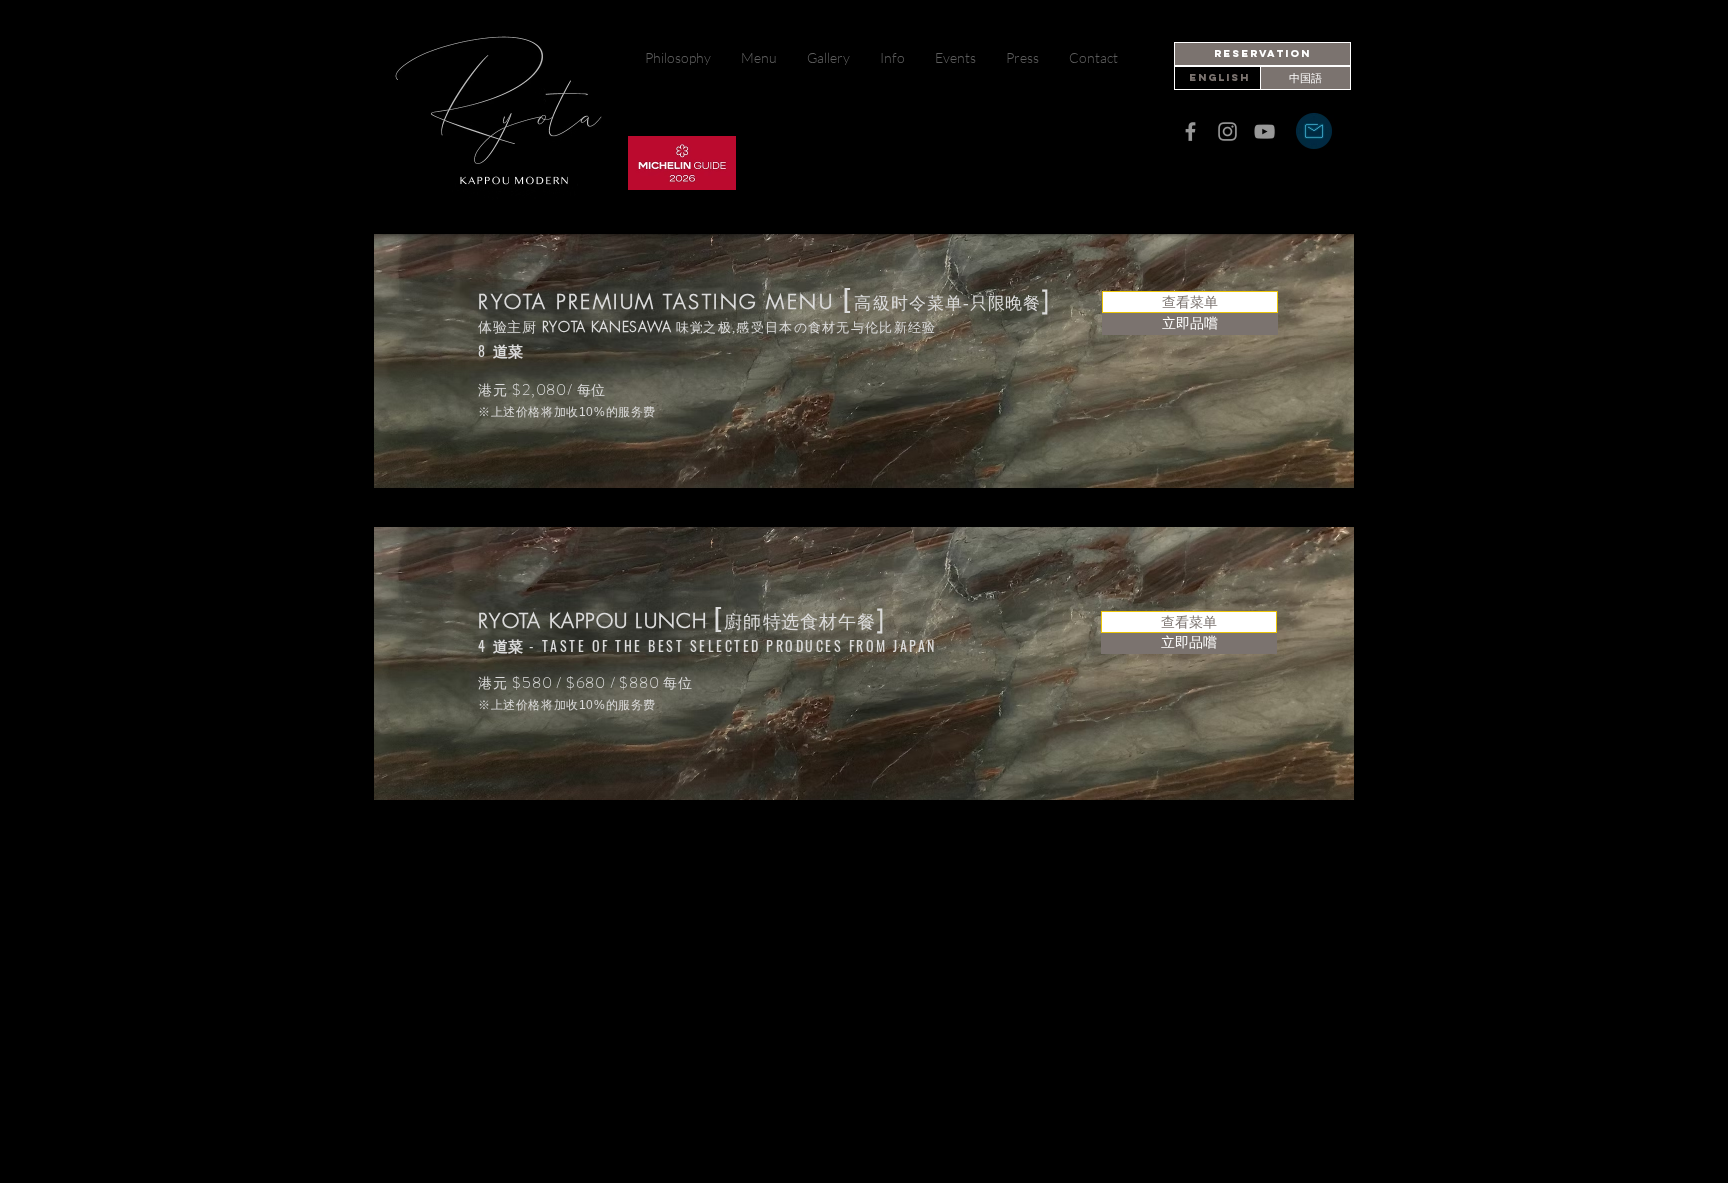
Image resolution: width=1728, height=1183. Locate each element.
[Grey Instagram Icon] (1227, 131)
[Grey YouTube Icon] (1264, 131)
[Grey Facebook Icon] (1190, 131)
